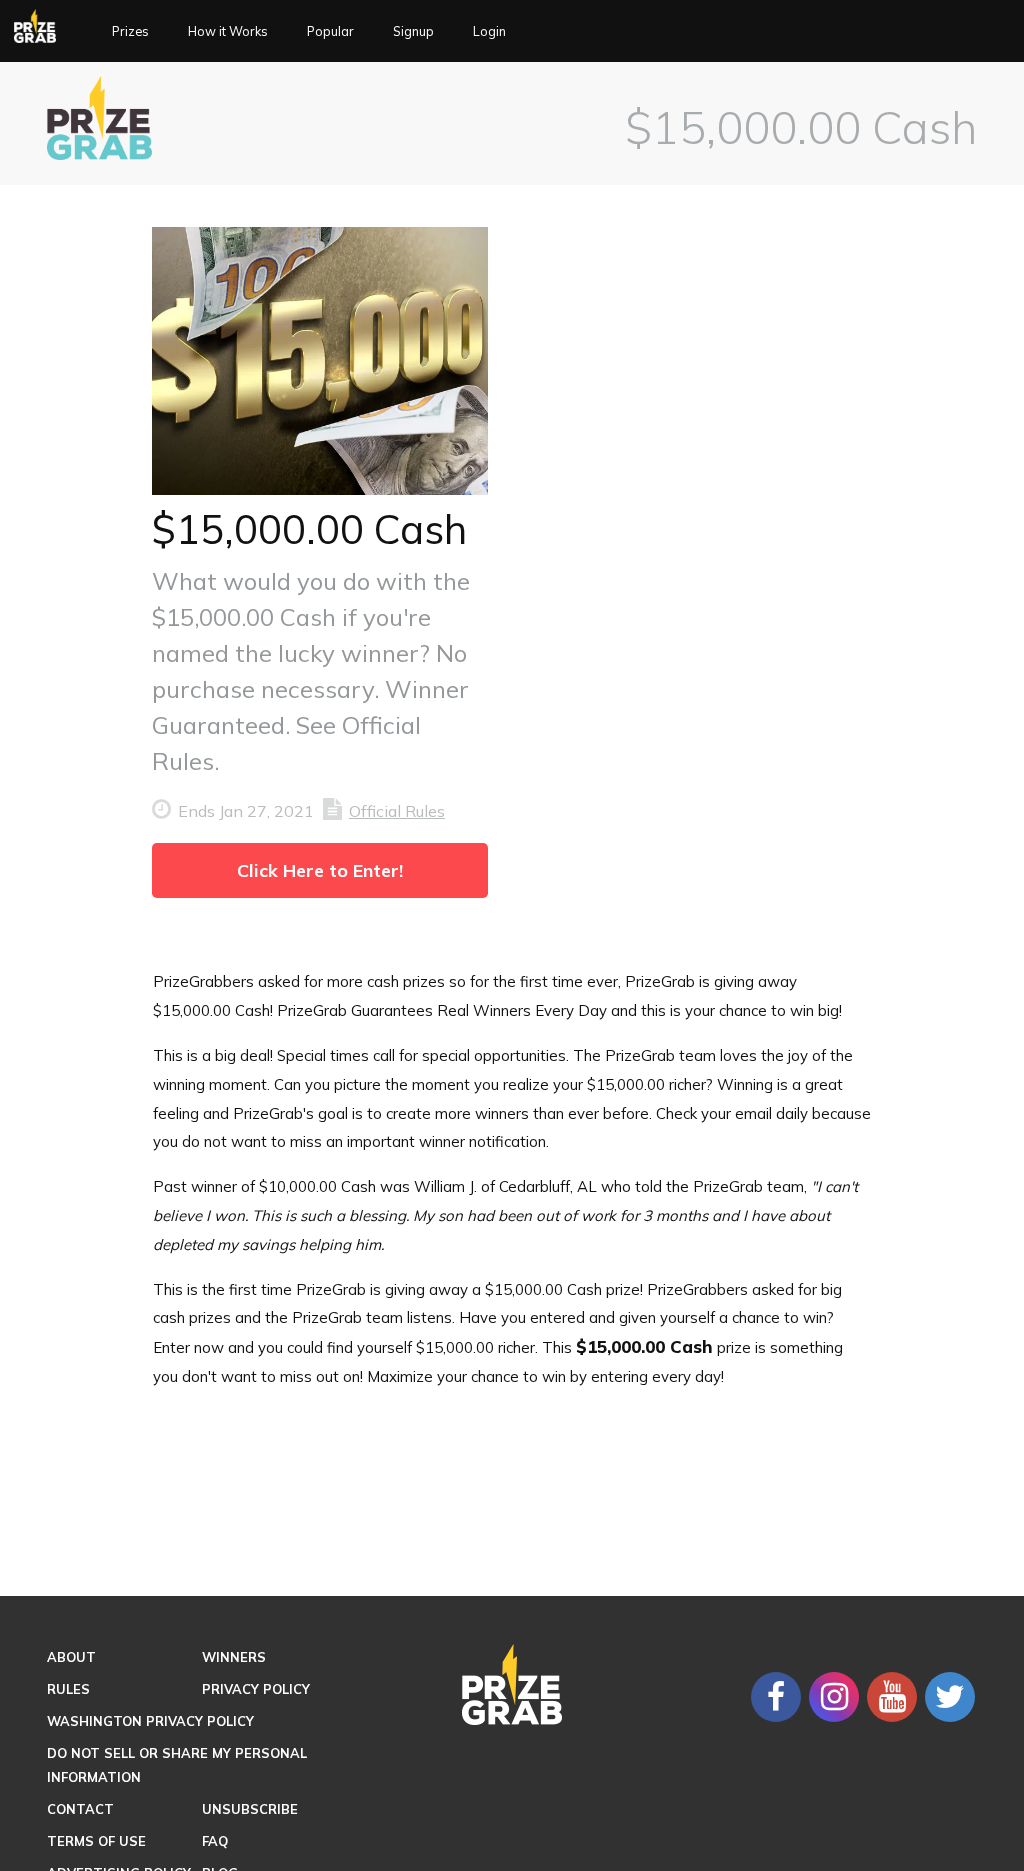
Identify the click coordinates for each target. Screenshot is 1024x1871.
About (71, 1657)
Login (521, 32)
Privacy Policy (256, 1689)
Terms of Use (96, 1841)
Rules (68, 1689)
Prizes (140, 31)
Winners (234, 1657)
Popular (351, 32)
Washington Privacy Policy (150, 1721)
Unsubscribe (250, 1809)
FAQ (215, 1841)
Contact (80, 1809)
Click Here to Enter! (320, 870)
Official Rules (397, 811)
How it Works (239, 32)
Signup (440, 32)
